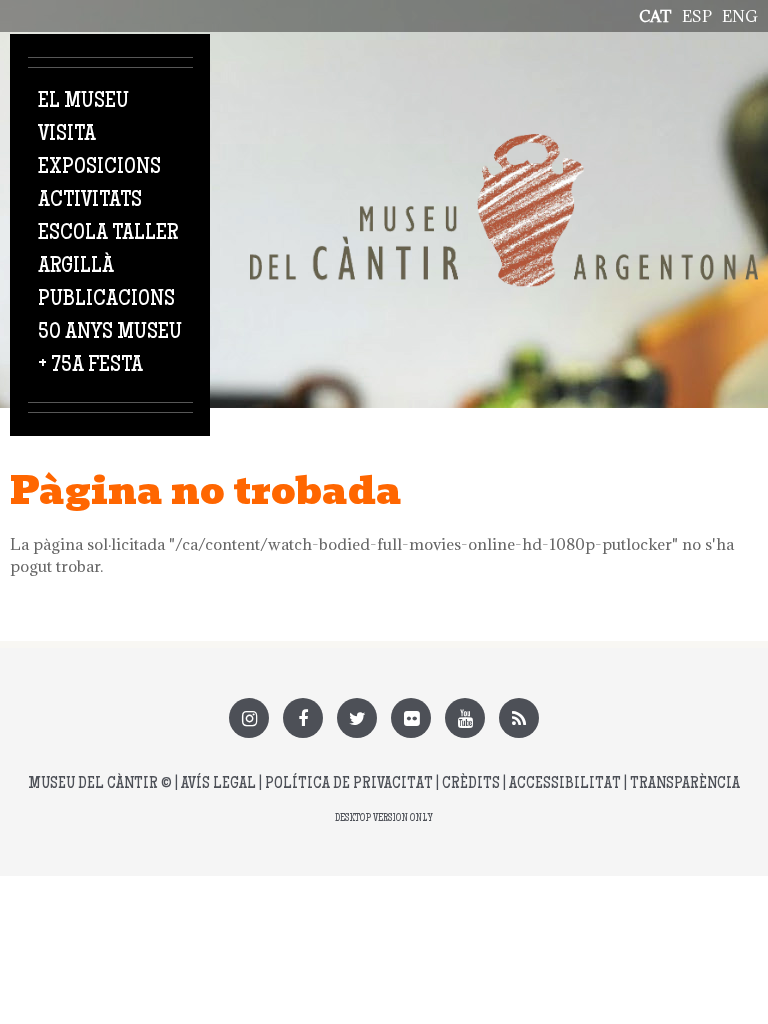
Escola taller (108, 234)
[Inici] (504, 145)
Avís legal (218, 784)
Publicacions (106, 300)
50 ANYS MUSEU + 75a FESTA (110, 349)
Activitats (90, 201)
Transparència (685, 784)
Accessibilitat (565, 784)
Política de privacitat (349, 784)
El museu (83, 102)
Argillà (76, 267)
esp (697, 16)
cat (655, 16)
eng (740, 16)
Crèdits (471, 784)
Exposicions (99, 168)
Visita (67, 135)
